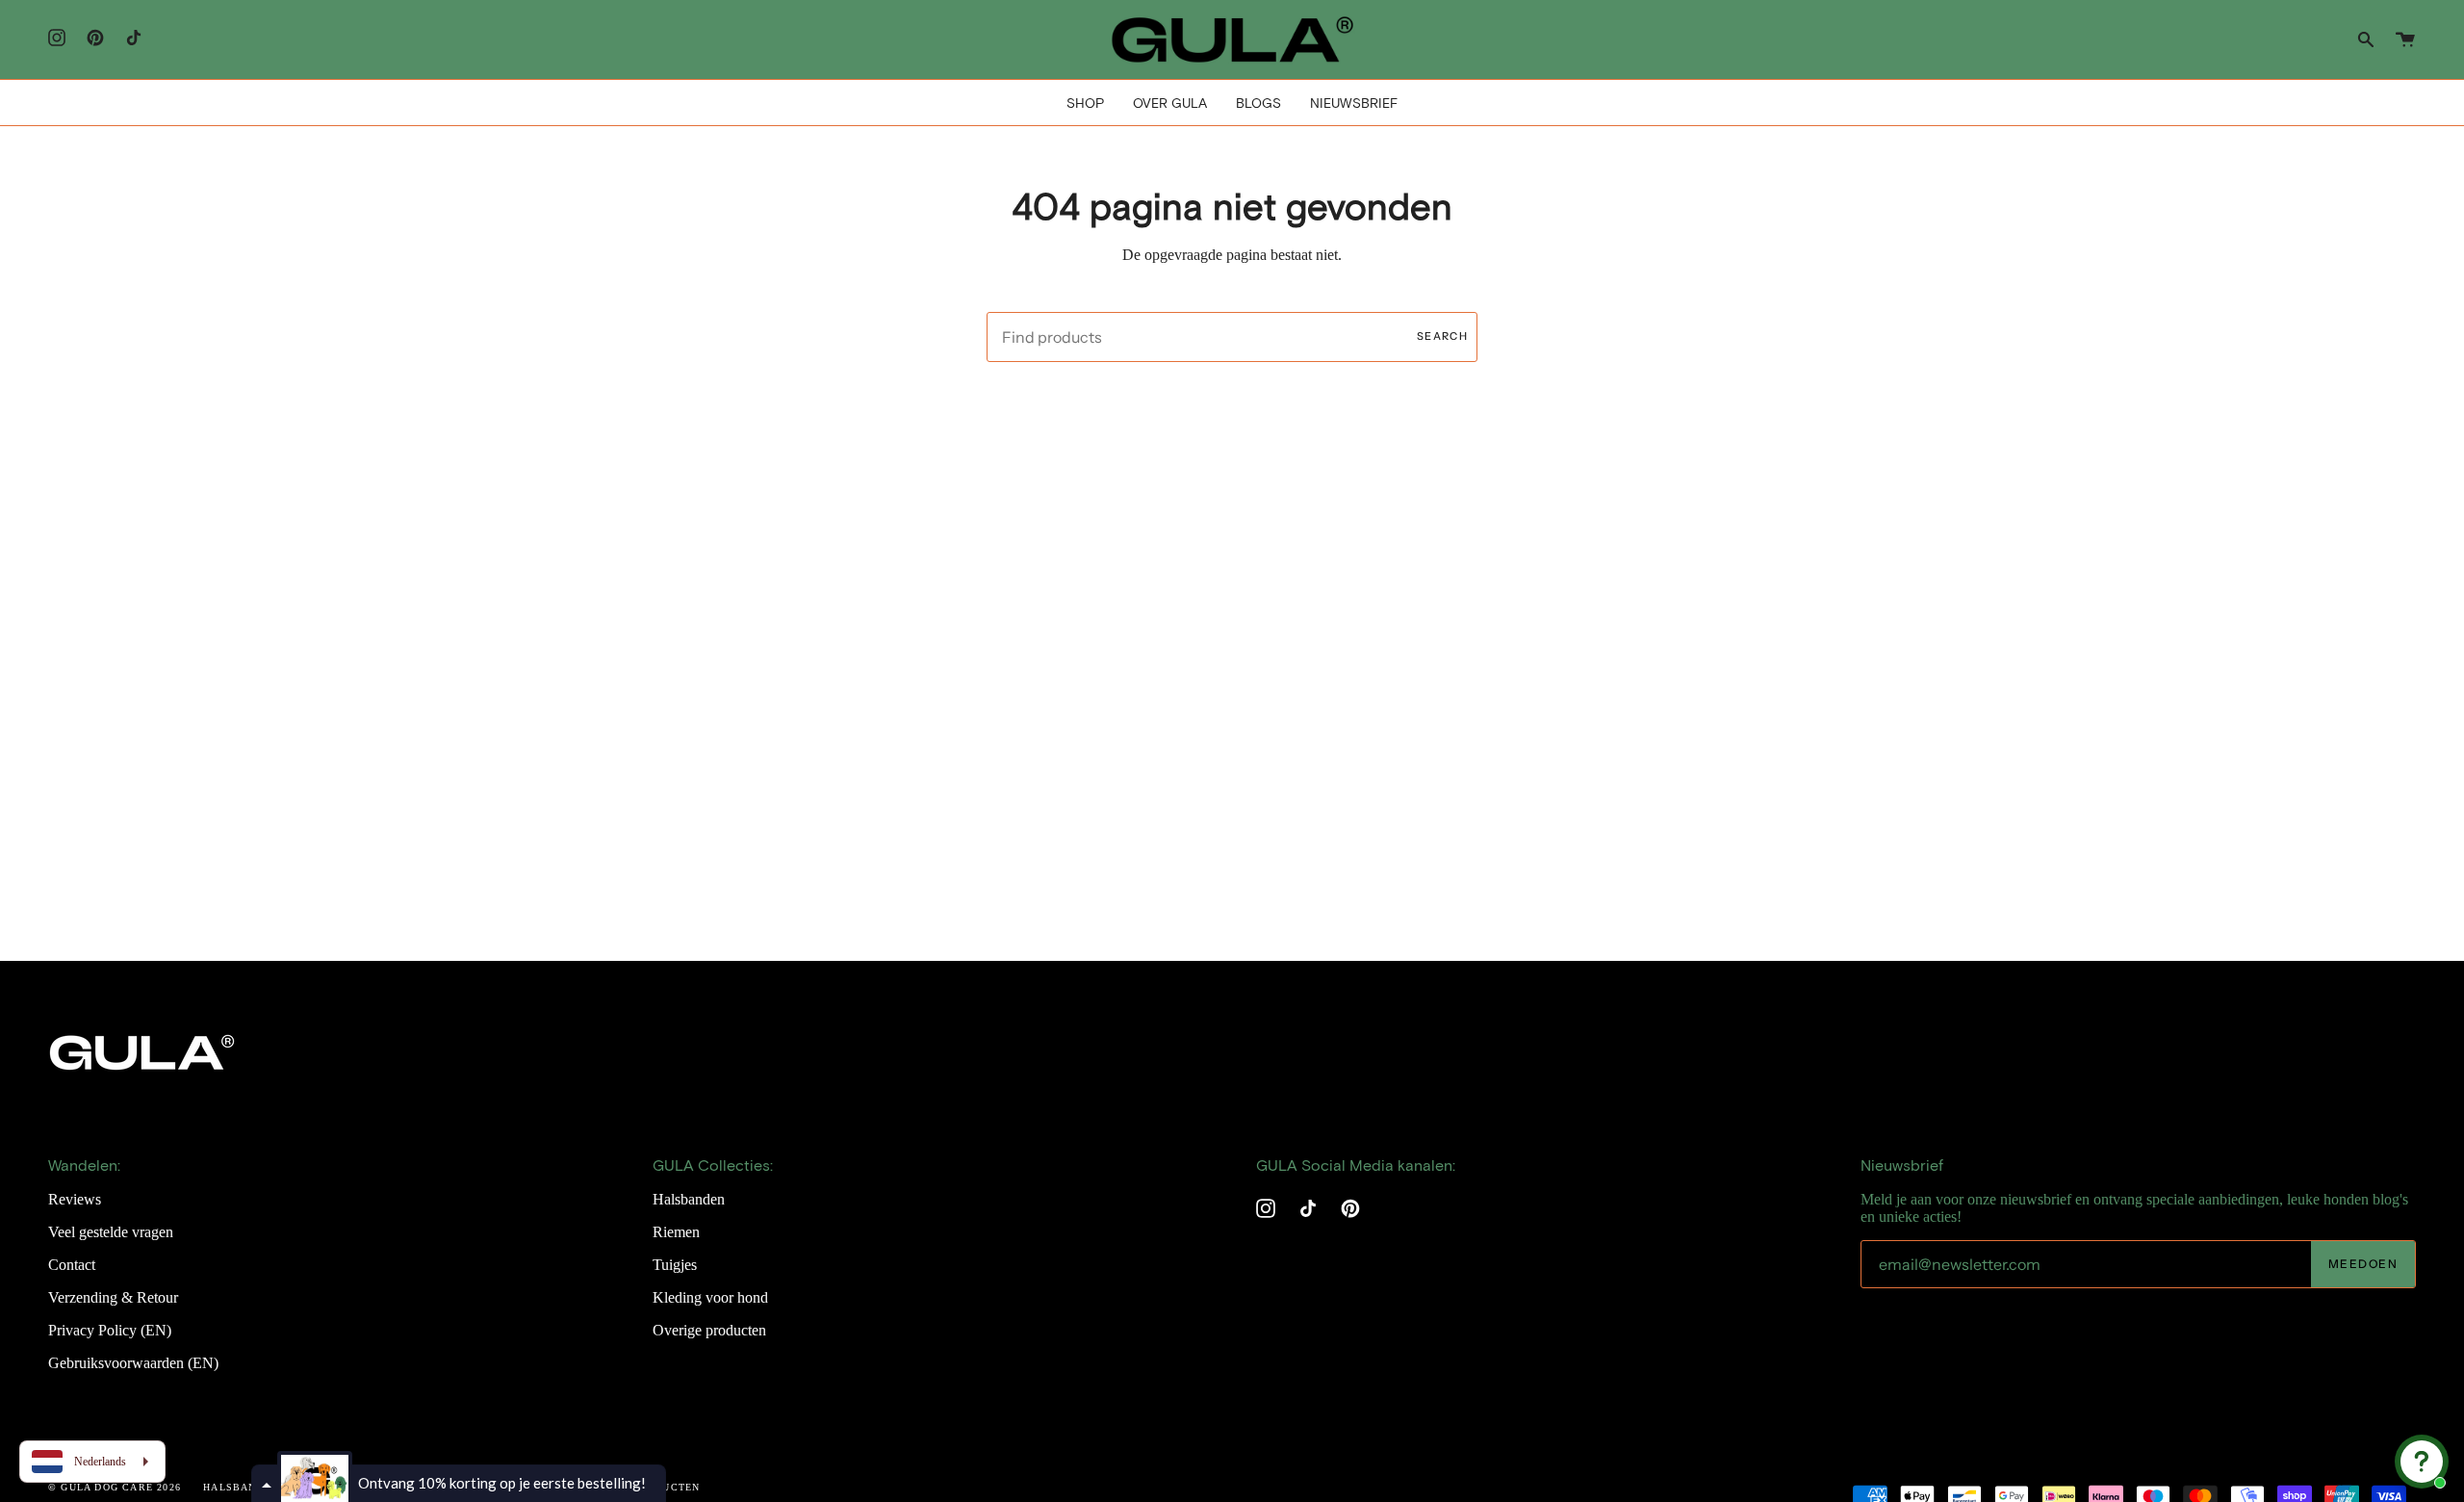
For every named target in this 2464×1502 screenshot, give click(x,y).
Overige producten (709, 1330)
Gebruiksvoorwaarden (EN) (133, 1363)
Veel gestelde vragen (111, 1232)
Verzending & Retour (113, 1297)
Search (1442, 336)
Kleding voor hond (710, 1297)
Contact (72, 1265)
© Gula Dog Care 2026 (115, 1487)
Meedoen (2363, 1264)
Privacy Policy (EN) (110, 1330)
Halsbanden (689, 1199)
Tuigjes (675, 1265)
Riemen (676, 1232)
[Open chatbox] (2422, 1462)
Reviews (75, 1199)
